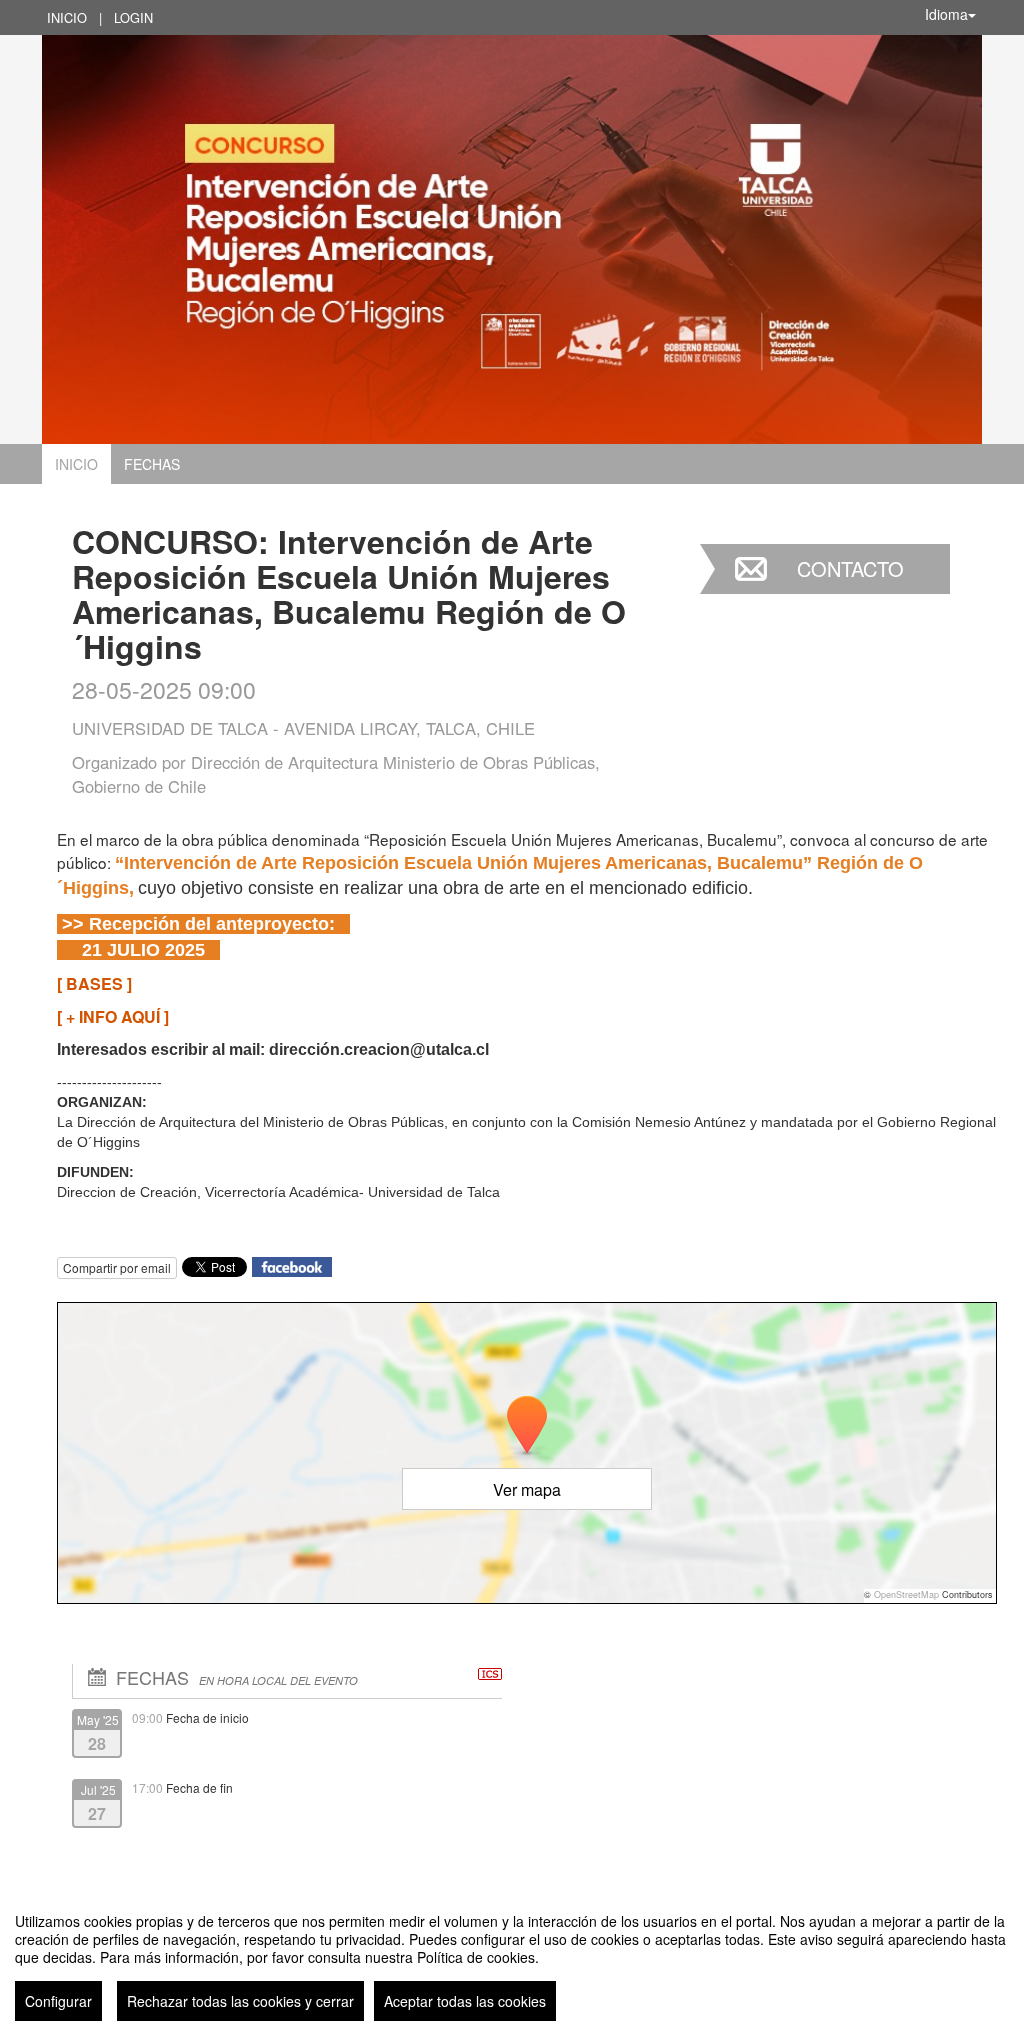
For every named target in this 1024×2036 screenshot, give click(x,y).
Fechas (152, 464)
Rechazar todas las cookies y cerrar (240, 2001)
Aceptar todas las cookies (465, 2001)
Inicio (67, 17)
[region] (512, 1959)
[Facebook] (292, 1264)
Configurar (58, 2001)
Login (133, 17)
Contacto (850, 568)
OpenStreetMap (906, 1594)
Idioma (946, 14)
